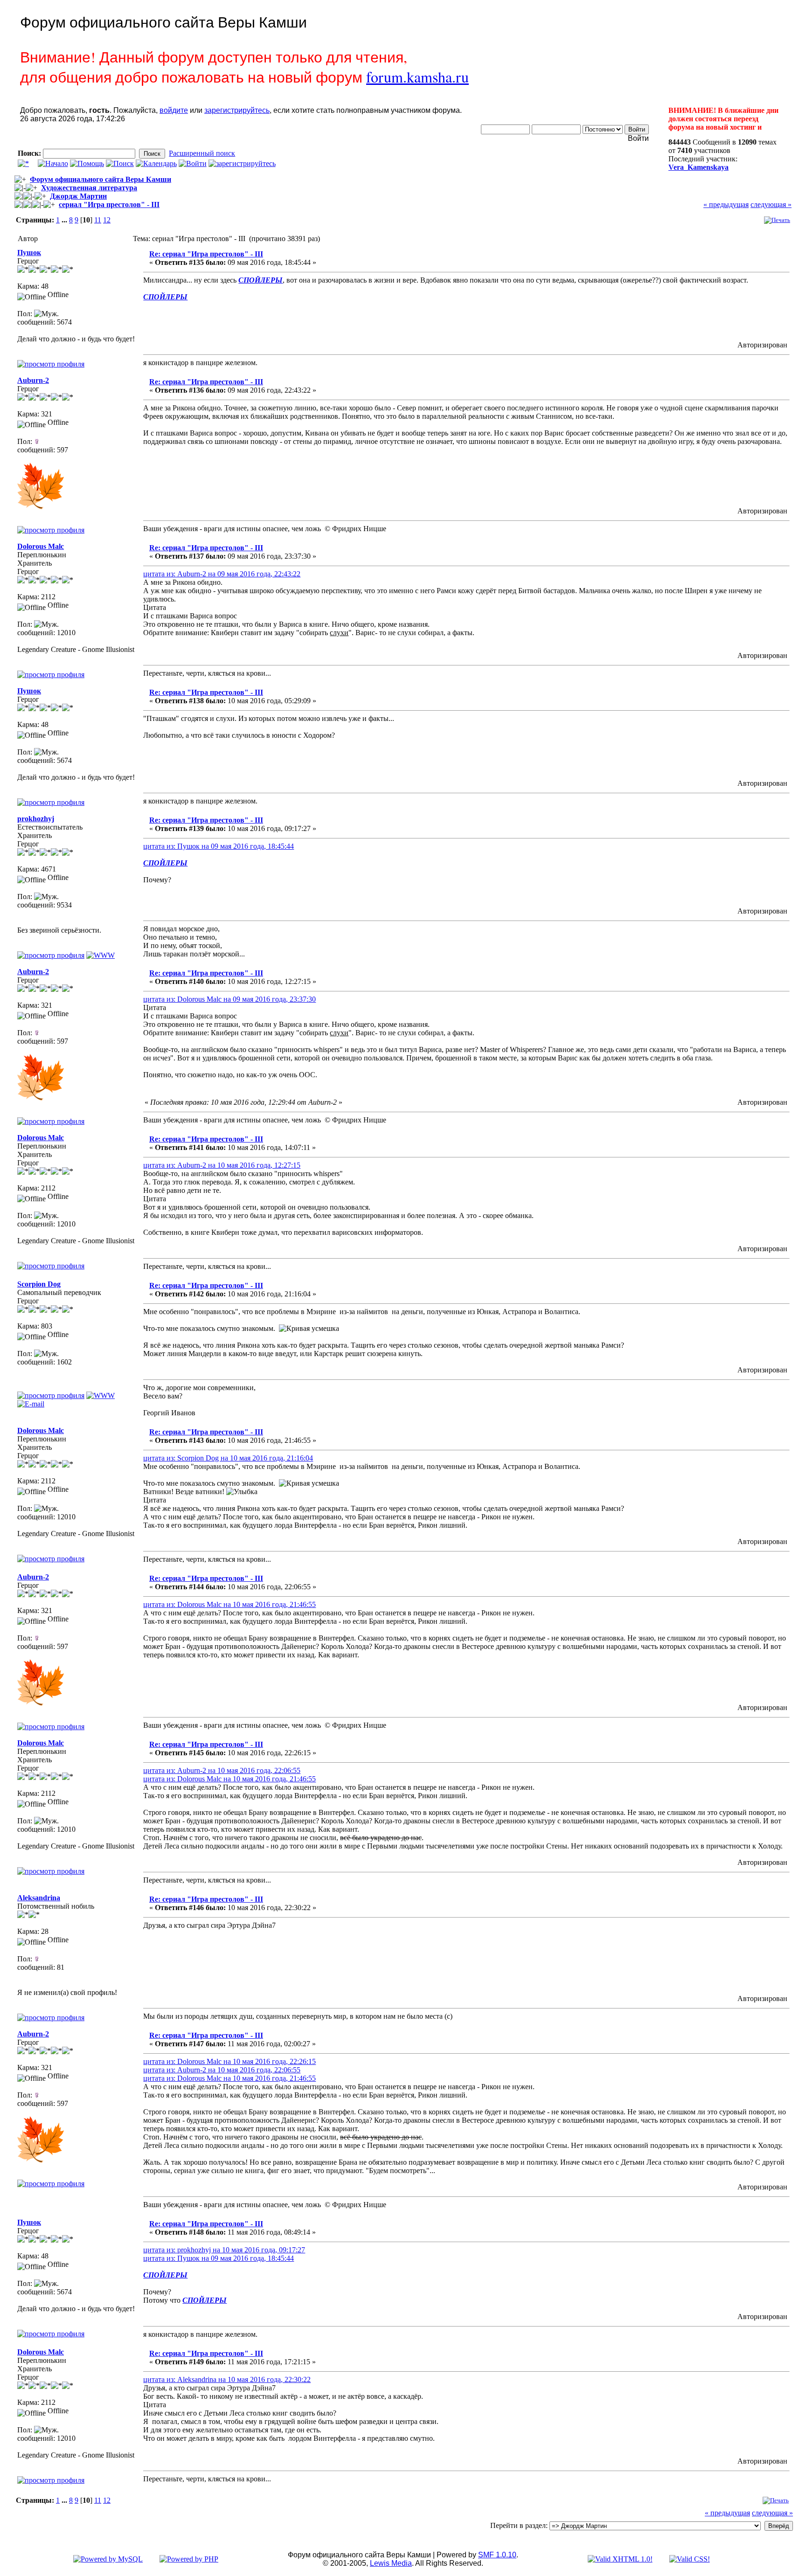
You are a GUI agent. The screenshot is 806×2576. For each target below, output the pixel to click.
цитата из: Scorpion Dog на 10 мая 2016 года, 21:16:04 (228, 1458)
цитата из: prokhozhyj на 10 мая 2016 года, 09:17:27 (224, 2250)
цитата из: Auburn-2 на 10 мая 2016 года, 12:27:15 (222, 1165)
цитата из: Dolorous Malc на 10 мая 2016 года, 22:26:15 (229, 2061)
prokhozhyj (36, 819)
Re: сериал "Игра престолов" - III (206, 254)
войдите (174, 110)
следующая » (771, 204)
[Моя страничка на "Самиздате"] (101, 1395)
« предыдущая (726, 204)
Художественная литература (89, 188)
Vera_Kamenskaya (698, 167)
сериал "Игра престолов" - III (109, 204)
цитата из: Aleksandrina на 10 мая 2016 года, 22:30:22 (227, 2379)
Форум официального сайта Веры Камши (101, 179)
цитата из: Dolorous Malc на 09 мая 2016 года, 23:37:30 (229, 999)
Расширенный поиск (202, 153)
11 (98, 220)
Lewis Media (391, 2563)
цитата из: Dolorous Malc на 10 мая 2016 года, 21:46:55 (229, 1604)
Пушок (29, 253)
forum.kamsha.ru (417, 77)
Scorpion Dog (39, 1284)
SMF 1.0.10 (497, 2555)
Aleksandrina (39, 1898)
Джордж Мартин (78, 196)
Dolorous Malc (41, 546)
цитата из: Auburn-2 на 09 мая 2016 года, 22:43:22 (222, 574)
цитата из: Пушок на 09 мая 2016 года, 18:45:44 (219, 846)
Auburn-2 (33, 380)
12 (107, 220)
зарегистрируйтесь (237, 110)
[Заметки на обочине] (101, 955)
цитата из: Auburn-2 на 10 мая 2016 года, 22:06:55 (222, 1770)
